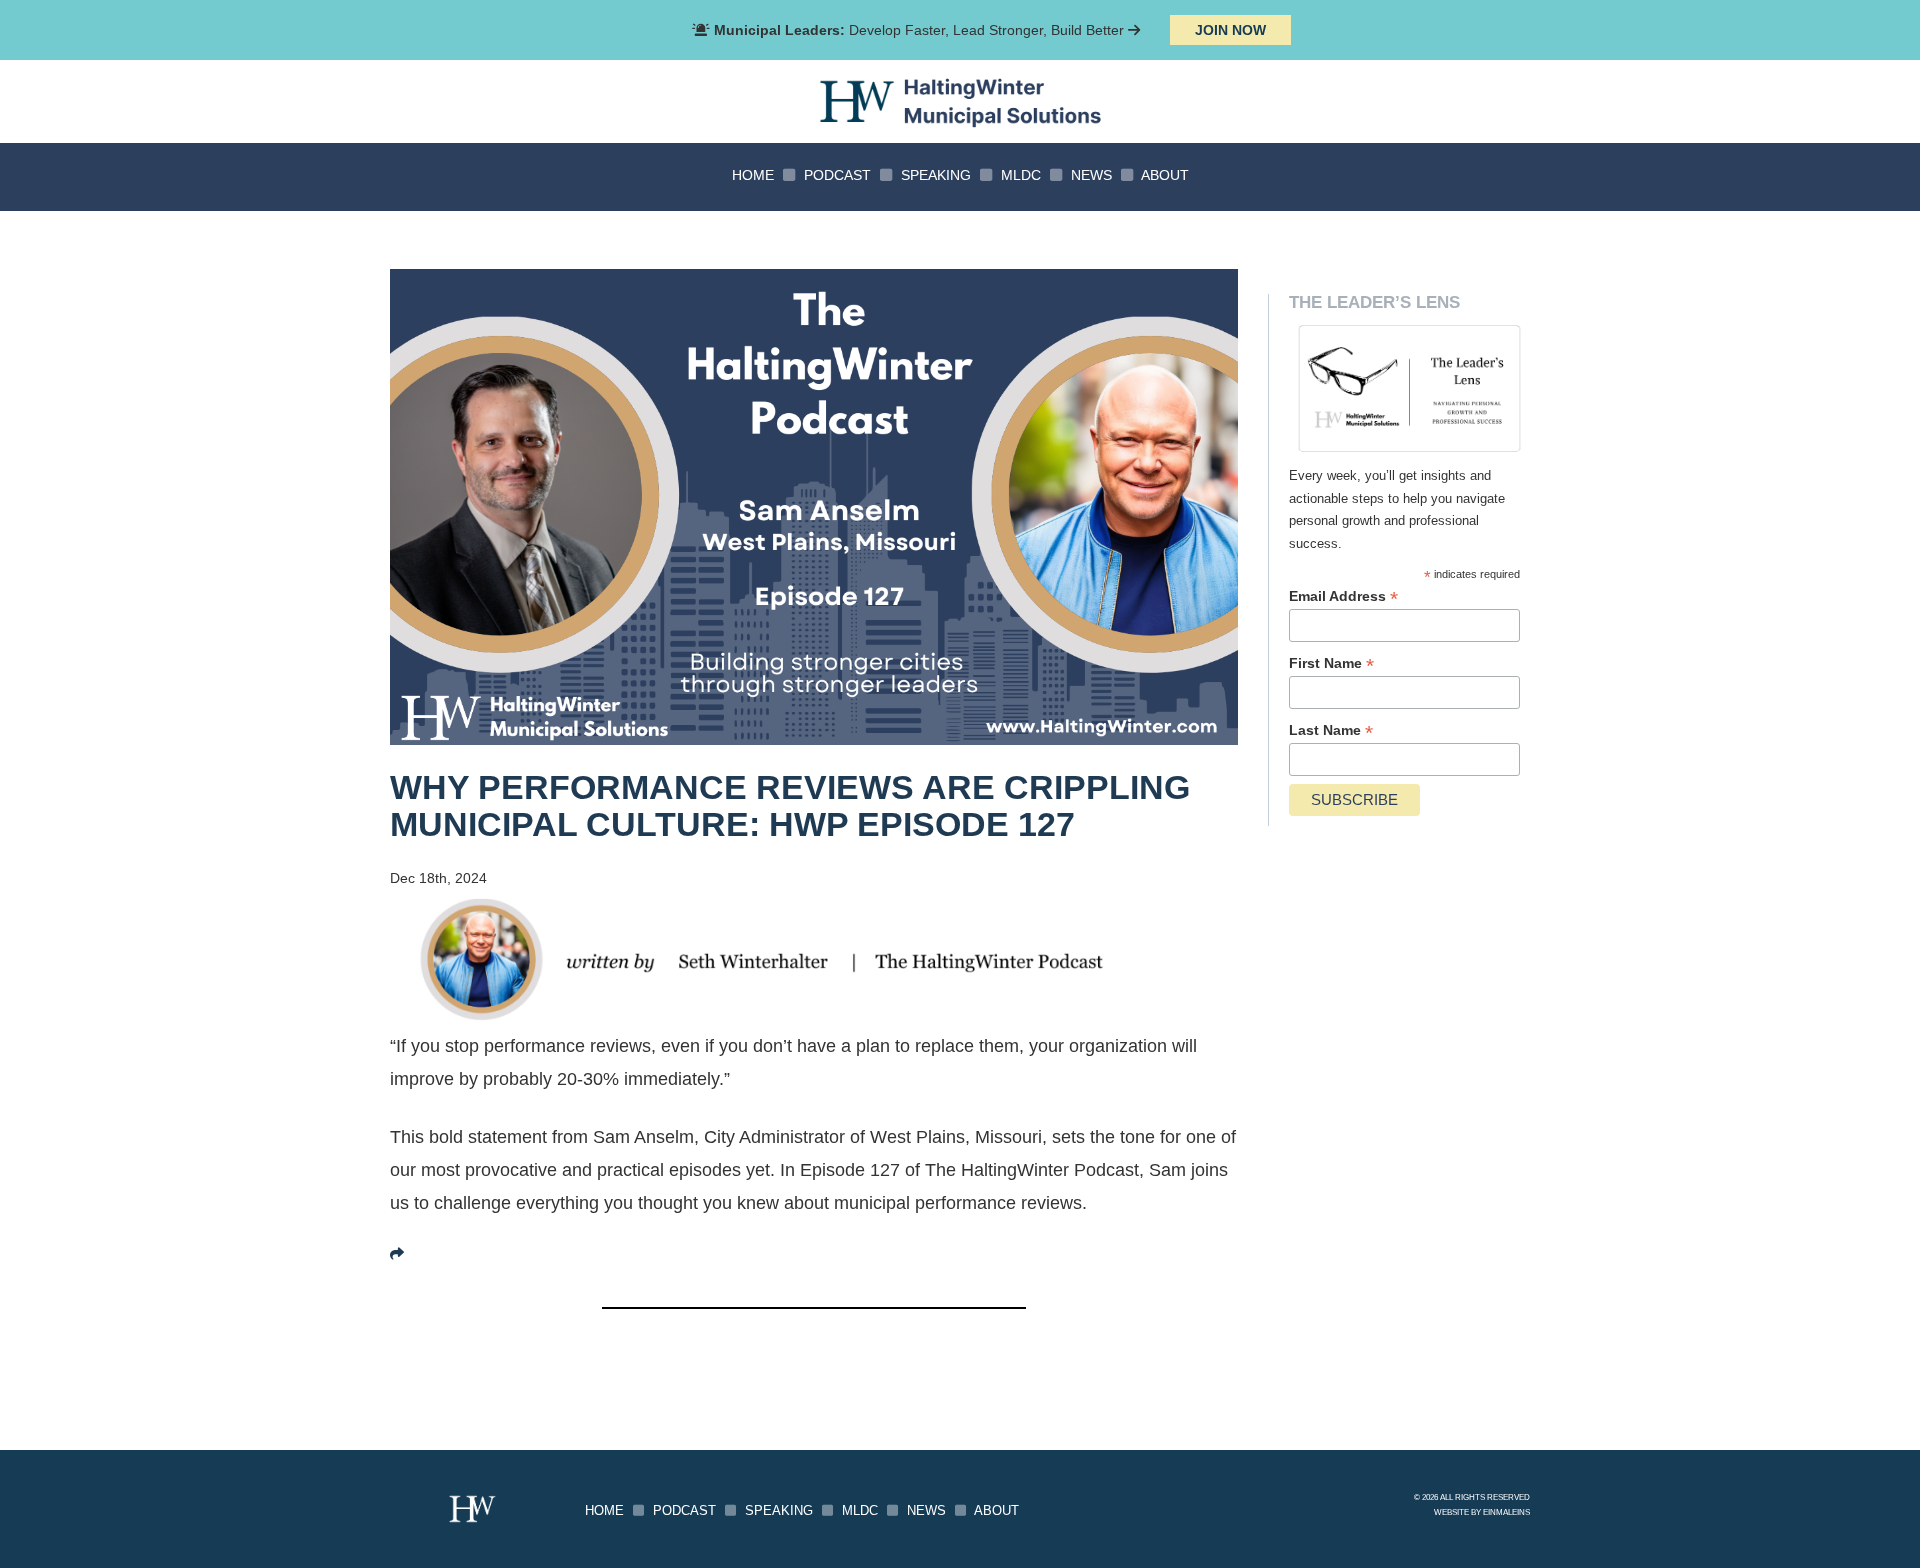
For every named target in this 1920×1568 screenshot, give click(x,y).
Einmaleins (1506, 1512)
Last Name (1331, 730)
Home (753, 175)
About (1165, 175)
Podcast (837, 175)
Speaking (936, 175)
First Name (1331, 663)
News (1091, 175)
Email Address (1343, 596)
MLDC (1021, 175)
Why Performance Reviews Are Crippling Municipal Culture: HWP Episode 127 (790, 806)
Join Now (1230, 30)
